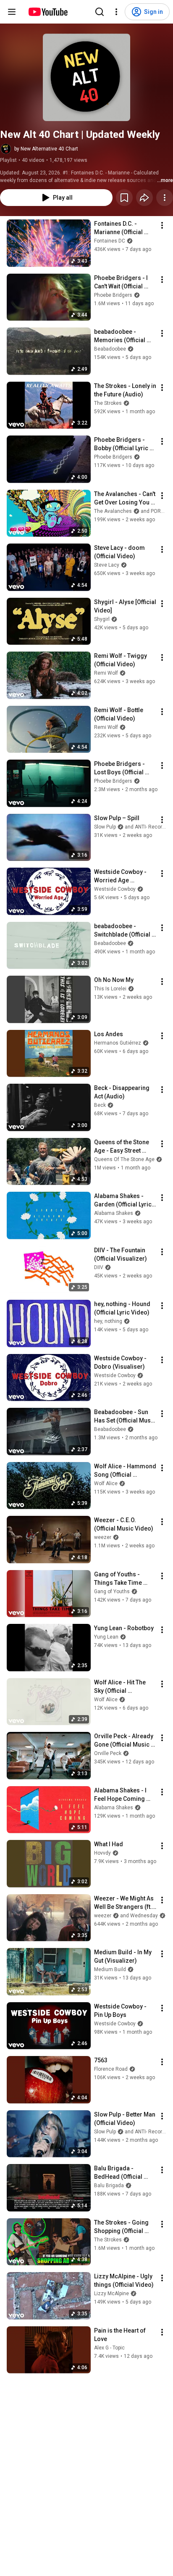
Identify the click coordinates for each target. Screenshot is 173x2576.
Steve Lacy (107, 565)
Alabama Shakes (114, 1213)
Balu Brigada (109, 2185)
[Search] (100, 12)
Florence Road (111, 2069)
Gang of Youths (112, 1592)
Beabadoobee (110, 349)
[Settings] (116, 12)
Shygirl (102, 619)
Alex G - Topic (109, 2348)
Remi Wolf (106, 673)
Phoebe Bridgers (113, 295)
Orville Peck (108, 1753)
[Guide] (12, 12)
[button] (86, 77)
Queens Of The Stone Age (124, 1159)
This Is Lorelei (110, 989)
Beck (100, 1105)
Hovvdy (102, 1853)
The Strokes (108, 403)
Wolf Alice (106, 1483)
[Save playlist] (124, 198)
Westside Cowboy (115, 889)
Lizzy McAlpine (111, 2294)
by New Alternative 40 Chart (46, 149)
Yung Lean (106, 1637)
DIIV (99, 1267)
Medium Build (110, 1969)
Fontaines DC (110, 241)
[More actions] (165, 198)
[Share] (144, 198)
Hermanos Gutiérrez (118, 1043)
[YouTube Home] (48, 12)
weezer (103, 1537)
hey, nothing (108, 1321)
